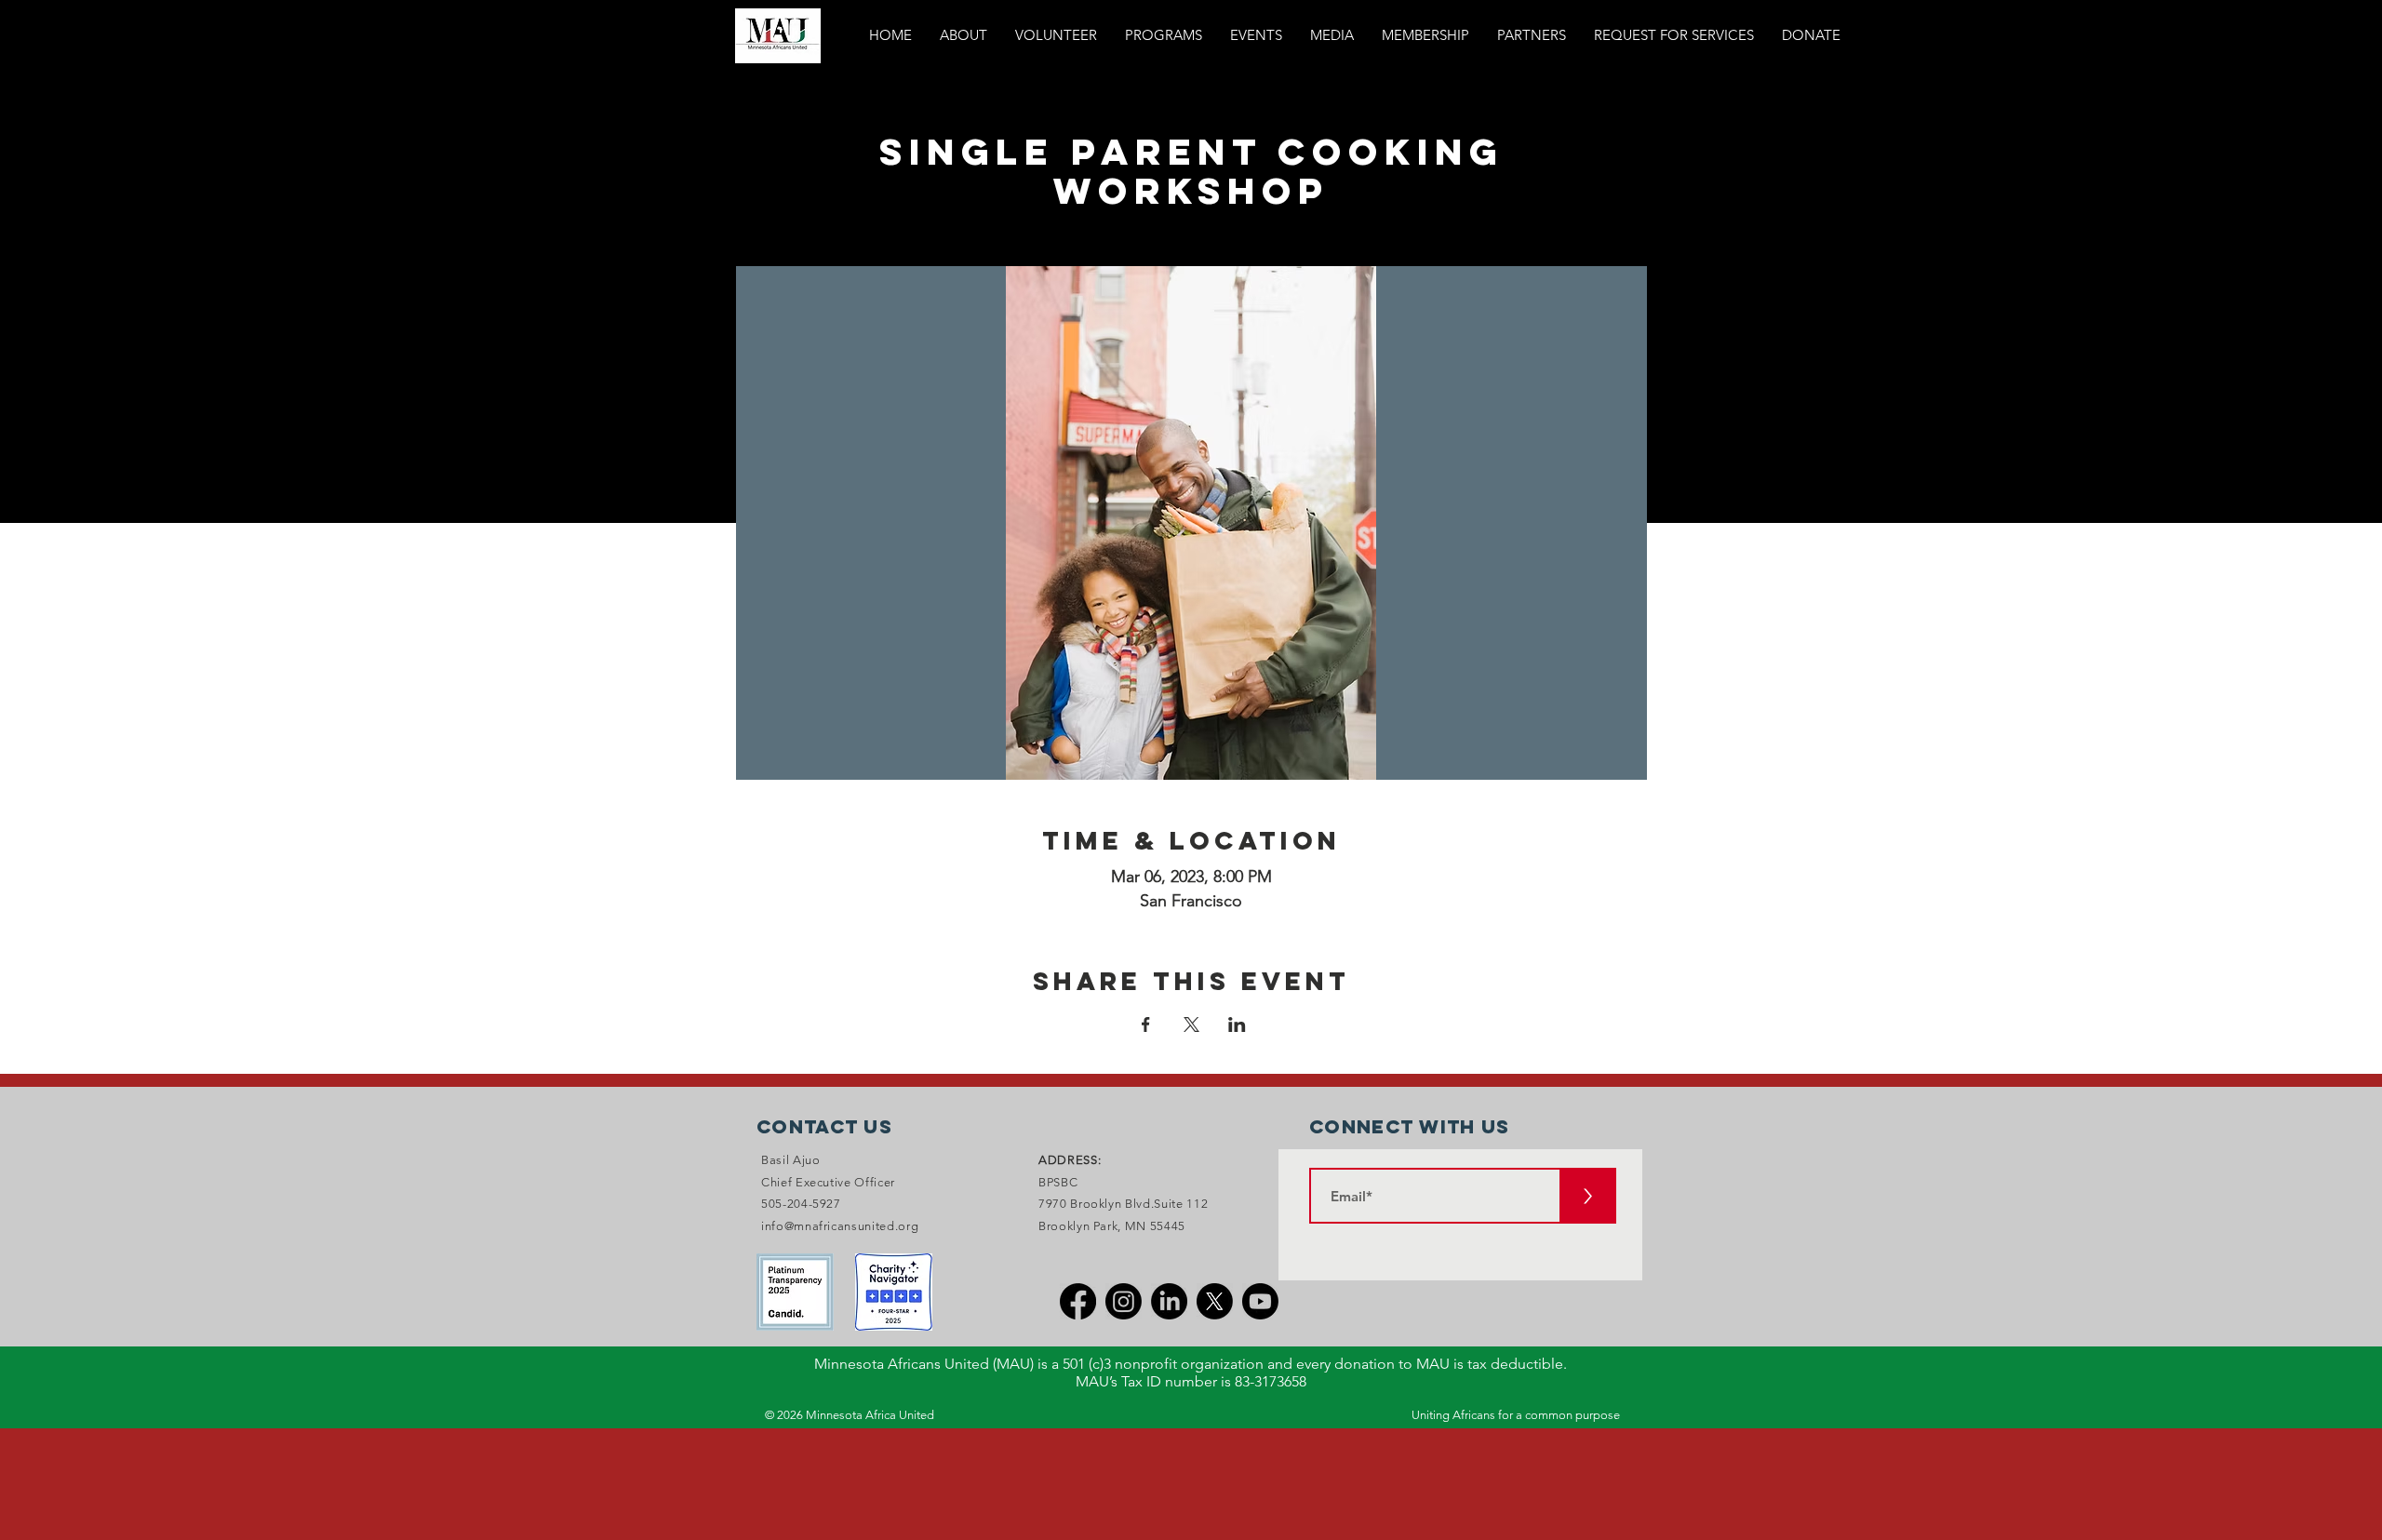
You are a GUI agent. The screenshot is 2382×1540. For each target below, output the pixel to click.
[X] (1215, 1301)
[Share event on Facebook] (1146, 1024)
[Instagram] (1124, 1301)
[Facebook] (1078, 1301)
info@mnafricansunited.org (840, 1226)
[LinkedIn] (1169, 1301)
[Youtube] (1260, 1301)
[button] (1164, 35)
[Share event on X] (1191, 1024)
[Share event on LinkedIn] (1237, 1024)
